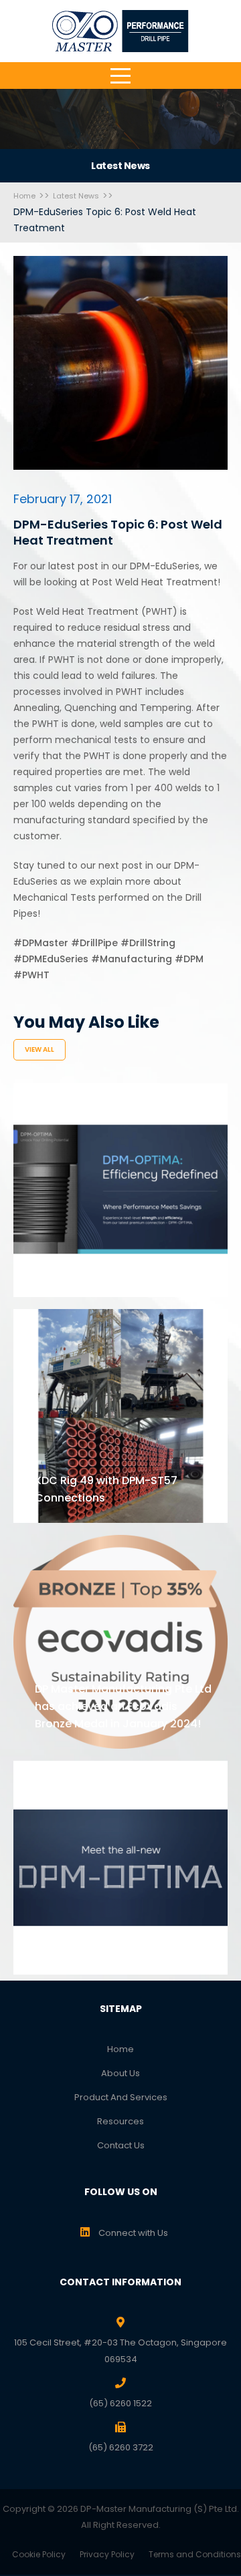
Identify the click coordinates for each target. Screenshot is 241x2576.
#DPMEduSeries (51, 959)
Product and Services (121, 2097)
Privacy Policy (107, 2554)
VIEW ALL (39, 1049)
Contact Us (121, 2145)
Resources (120, 2121)
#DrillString (148, 943)
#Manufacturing (132, 959)
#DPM (189, 959)
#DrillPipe (94, 943)
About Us (120, 2073)
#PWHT (31, 975)
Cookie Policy (39, 2554)
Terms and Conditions (195, 2554)
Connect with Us (132, 2233)
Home (120, 2049)
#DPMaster (41, 943)
